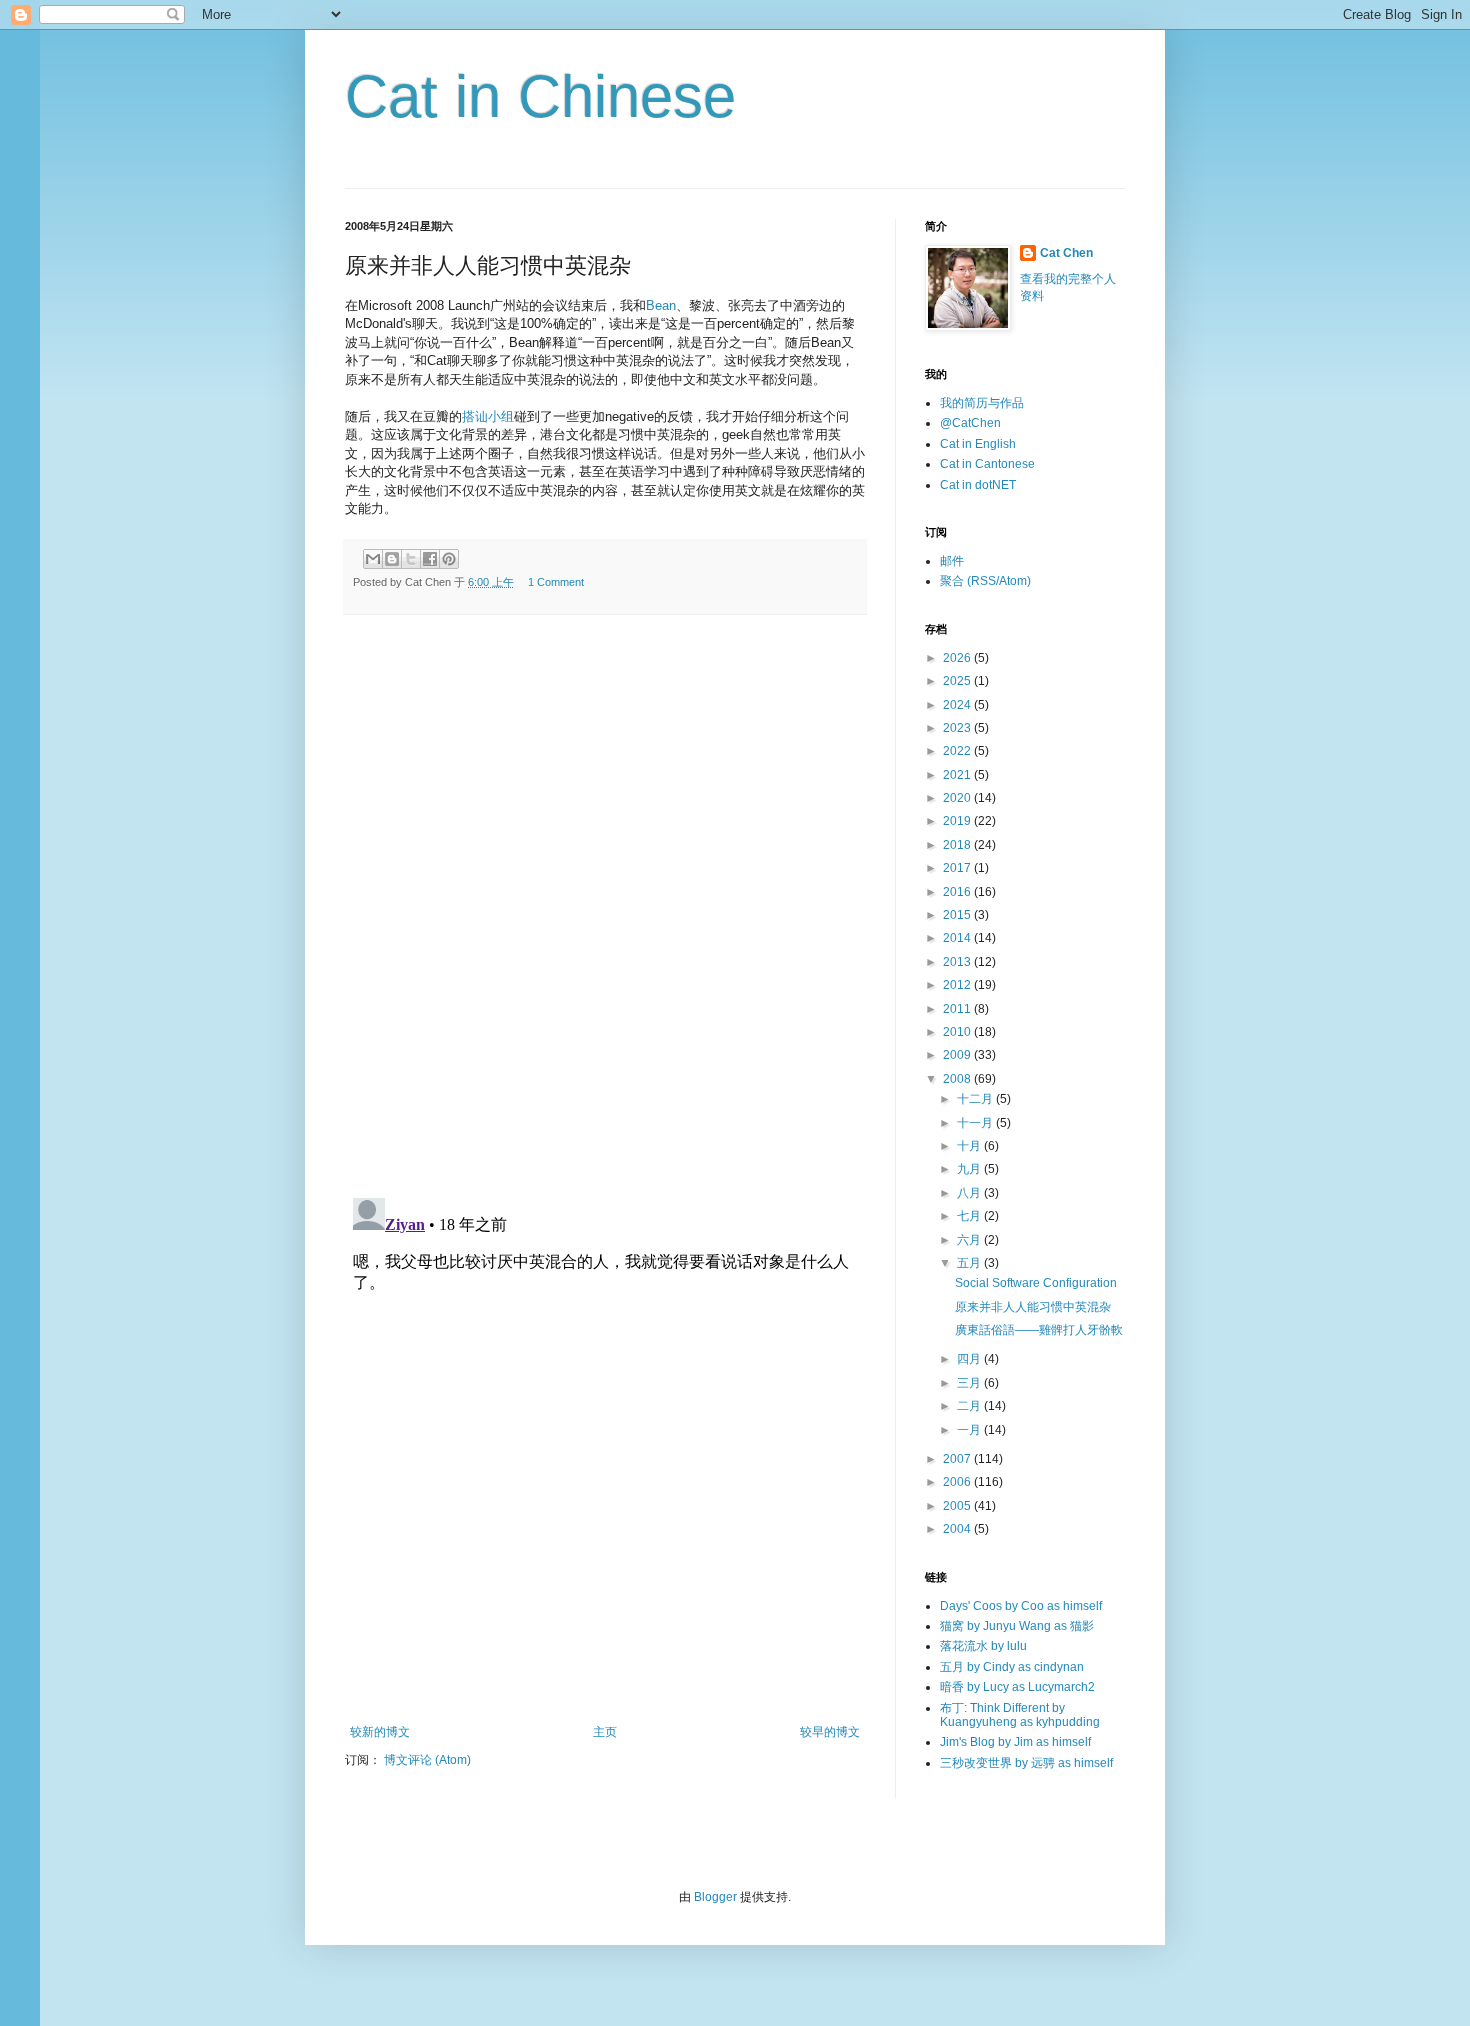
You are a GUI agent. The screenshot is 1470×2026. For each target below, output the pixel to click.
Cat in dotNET (978, 485)
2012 (958, 985)
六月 (970, 1240)
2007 (958, 1459)
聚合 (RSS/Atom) (985, 581)
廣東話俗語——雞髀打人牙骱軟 (1039, 1330)
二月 (970, 1406)
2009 (958, 1055)
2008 (958, 1079)
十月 (970, 1146)
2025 (958, 681)
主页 (605, 1732)
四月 (970, 1359)
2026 (958, 658)
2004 (958, 1529)
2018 (958, 845)
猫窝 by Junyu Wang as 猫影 (1017, 1626)
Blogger (715, 1897)
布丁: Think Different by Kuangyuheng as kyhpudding (1020, 1715)
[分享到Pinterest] (449, 559)
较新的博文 (380, 1732)
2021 (958, 775)
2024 (958, 705)
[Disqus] (605, 906)
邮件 (952, 561)
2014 (958, 938)
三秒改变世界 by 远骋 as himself (1026, 1763)
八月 (970, 1193)
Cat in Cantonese (987, 464)
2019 (958, 821)
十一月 (976, 1123)
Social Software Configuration (1036, 1283)
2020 (958, 798)
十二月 (976, 1099)
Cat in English (978, 444)
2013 (958, 962)
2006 (958, 1482)
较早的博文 (830, 1732)
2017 (958, 868)
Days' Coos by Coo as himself (1021, 1606)
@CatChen (970, 423)
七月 (970, 1216)
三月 (970, 1383)
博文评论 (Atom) (427, 1760)
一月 (970, 1430)
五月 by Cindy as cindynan (1012, 1667)
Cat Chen (1066, 253)
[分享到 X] (411, 559)
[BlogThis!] (392, 559)
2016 (958, 892)
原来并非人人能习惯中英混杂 (1033, 1307)
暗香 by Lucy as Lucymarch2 (1017, 1687)
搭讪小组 (488, 416)
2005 (958, 1506)
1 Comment (556, 582)
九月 (970, 1169)
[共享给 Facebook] (430, 559)
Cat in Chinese (540, 96)
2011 (958, 1009)
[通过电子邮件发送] (373, 559)
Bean (661, 305)
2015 (958, 915)
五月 (970, 1263)
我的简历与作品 (982, 403)
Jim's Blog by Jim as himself (1015, 1742)
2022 (958, 751)
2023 (958, 728)
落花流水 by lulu (983, 1646)
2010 (958, 1032)
